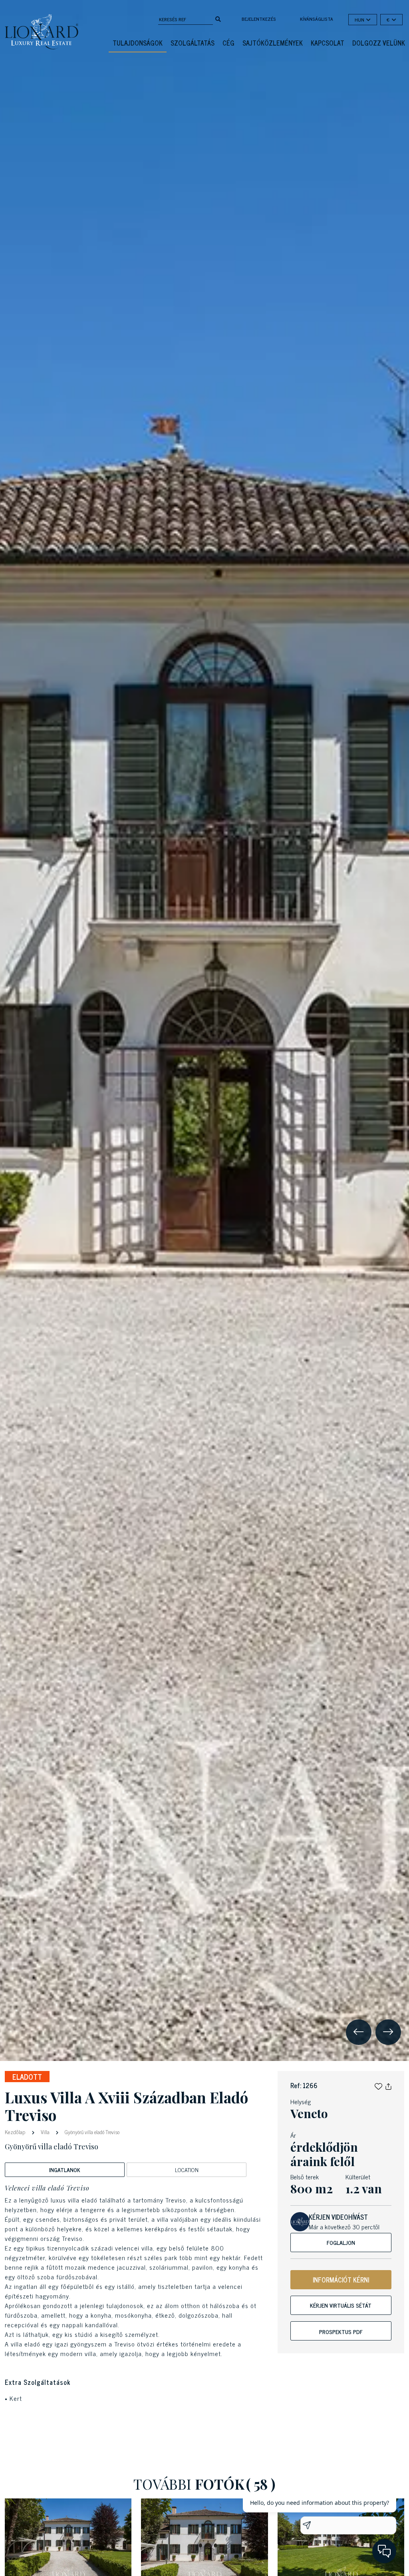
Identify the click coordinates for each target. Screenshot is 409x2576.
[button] (378, 2085)
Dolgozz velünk (379, 43)
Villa (45, 2132)
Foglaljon (341, 2242)
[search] (218, 18)
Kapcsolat (328, 43)
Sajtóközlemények (273, 43)
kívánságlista (317, 19)
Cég (228, 43)
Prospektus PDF (341, 2331)
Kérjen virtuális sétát (341, 2305)
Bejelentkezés (259, 19)
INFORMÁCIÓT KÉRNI (341, 2280)
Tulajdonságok (138, 43)
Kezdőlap (16, 2132)
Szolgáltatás (193, 43)
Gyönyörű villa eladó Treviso (91, 2132)
